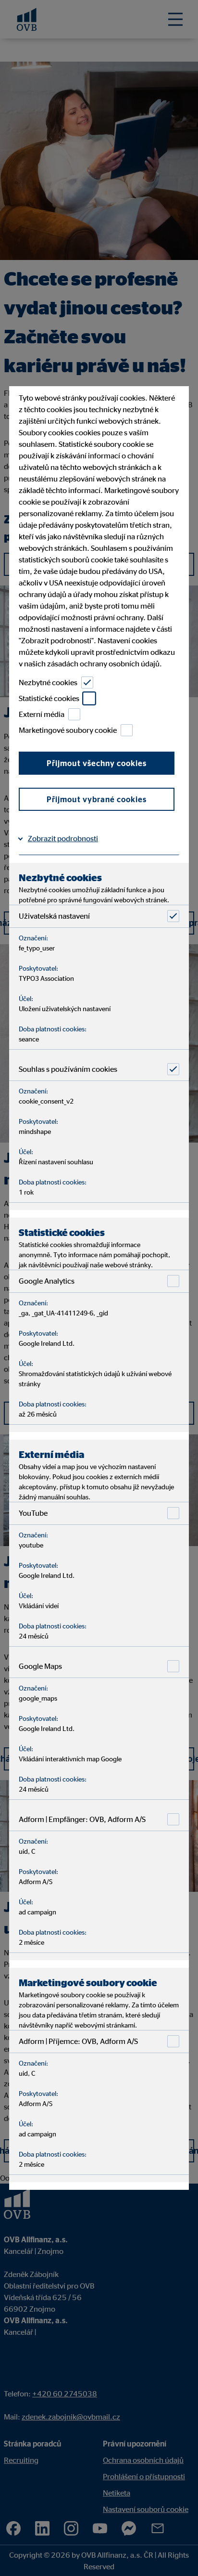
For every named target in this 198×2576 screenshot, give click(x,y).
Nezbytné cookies (48, 682)
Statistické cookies (49, 698)
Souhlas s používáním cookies (68, 1069)
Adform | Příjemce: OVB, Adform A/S (78, 2041)
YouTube (33, 1513)
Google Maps (40, 1666)
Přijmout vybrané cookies (97, 799)
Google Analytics (47, 1281)
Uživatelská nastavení (54, 916)
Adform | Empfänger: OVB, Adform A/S (82, 1819)
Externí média (42, 714)
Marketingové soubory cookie (68, 730)
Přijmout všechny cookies (97, 763)
